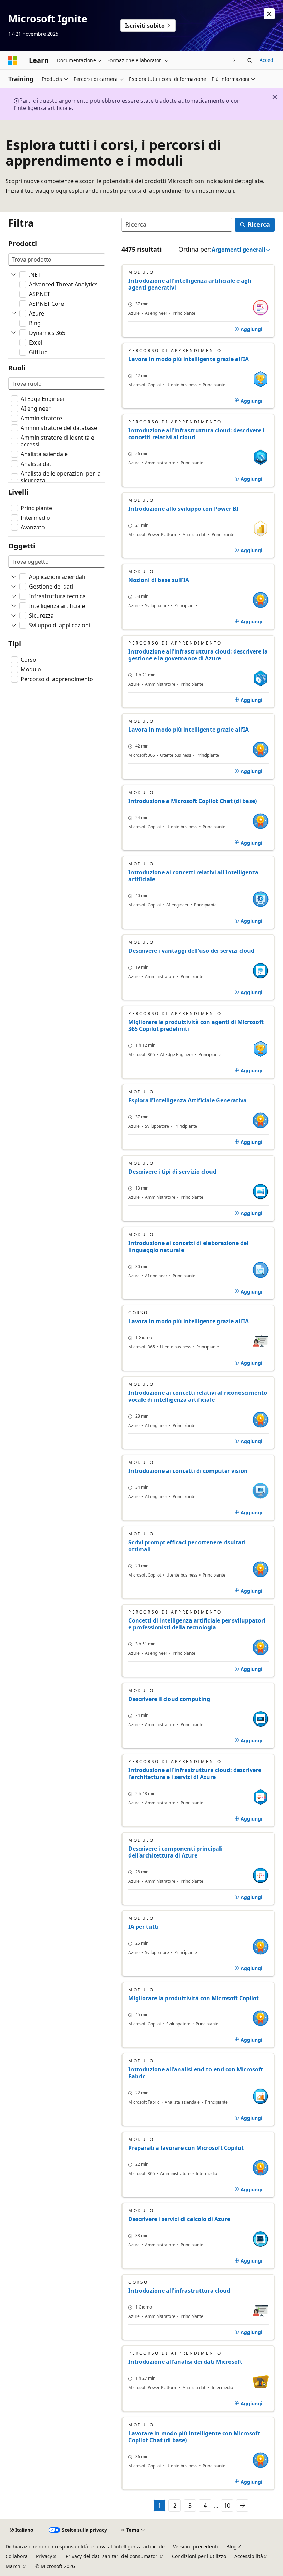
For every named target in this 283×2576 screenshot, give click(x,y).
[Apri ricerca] (250, 60)
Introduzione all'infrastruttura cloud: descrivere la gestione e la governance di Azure (198, 655)
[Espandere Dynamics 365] (14, 333)
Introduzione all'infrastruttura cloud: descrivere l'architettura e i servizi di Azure (195, 1774)
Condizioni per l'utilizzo (199, 2556)
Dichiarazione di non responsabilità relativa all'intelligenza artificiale (85, 2546)
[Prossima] (234, 60)
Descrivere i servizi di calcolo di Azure (179, 2219)
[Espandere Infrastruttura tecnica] (14, 596)
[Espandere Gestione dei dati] (14, 586)
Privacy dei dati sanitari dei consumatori (112, 2556)
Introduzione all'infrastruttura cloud (179, 2291)
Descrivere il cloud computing (169, 1699)
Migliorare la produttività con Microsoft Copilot (194, 1998)
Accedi (267, 60)
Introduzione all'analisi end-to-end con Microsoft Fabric (196, 2073)
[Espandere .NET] (14, 275)
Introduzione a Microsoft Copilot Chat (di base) (193, 801)
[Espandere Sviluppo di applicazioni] (14, 625)
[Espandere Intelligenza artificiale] (14, 606)
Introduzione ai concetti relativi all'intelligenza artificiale (193, 876)
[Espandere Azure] (14, 313)
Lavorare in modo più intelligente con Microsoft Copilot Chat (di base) (194, 2437)
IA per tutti (144, 1927)
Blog (232, 2546)
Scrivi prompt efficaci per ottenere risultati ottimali (187, 1546)
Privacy (44, 2556)
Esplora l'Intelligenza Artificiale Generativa (188, 1100)
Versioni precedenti (196, 2546)
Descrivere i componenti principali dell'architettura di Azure (175, 1852)
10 (227, 2506)
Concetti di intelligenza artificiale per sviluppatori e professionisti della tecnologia (197, 1624)
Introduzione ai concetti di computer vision (188, 1471)
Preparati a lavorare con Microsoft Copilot (186, 2148)
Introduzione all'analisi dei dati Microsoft (185, 2362)
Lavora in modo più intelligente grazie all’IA (189, 359)
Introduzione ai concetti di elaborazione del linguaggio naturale (188, 1247)
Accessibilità (249, 2556)
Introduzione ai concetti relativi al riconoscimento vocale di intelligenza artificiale (198, 1396)
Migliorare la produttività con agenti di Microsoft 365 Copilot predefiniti (196, 1025)
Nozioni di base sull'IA (159, 580)
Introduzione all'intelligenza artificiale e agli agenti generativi (190, 284)
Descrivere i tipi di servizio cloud (172, 1172)
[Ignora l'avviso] (269, 14)
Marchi (14, 2566)
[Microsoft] (13, 60)
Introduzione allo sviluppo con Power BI (183, 509)
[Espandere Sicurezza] (14, 615)
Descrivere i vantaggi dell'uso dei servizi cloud (191, 951)
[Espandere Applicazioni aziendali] (14, 577)
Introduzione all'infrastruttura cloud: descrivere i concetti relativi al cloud (196, 434)
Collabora (17, 2556)
